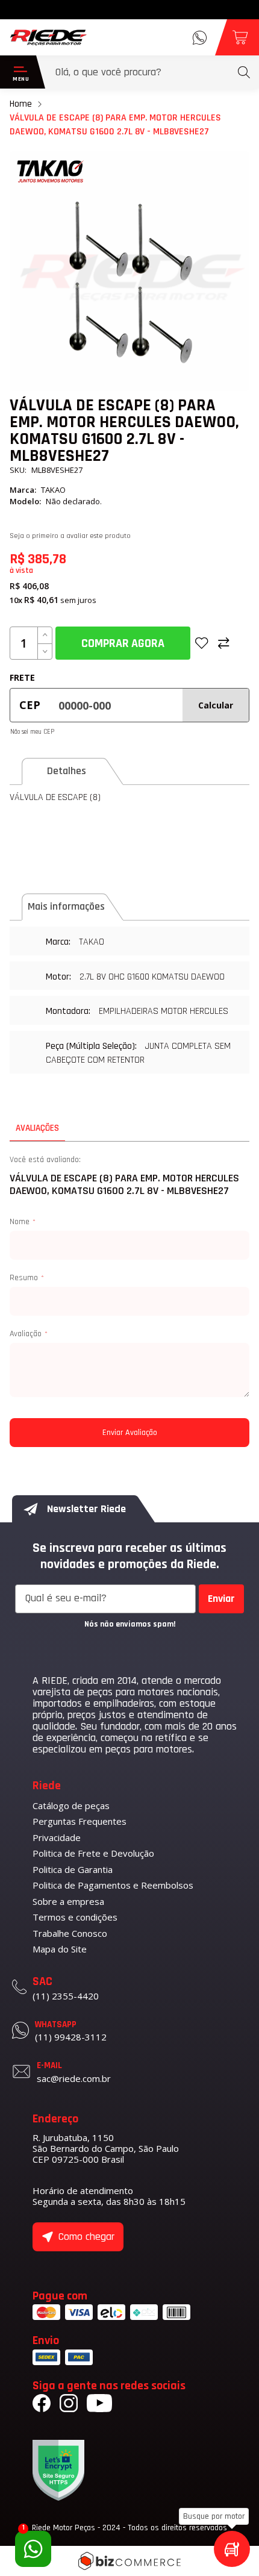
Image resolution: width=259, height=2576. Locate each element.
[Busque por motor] (232, 2549)
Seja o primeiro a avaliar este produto (70, 536)
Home (21, 104)
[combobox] (153, 72)
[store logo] (49, 37)
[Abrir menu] (18, 72)
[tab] (74, 771)
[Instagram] (69, 2405)
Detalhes (67, 771)
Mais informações (66, 906)
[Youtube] (99, 2405)
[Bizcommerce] (129, 2561)
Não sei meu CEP (32, 732)
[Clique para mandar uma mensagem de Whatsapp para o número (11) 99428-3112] (200, 38)
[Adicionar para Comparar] (224, 643)
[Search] (244, 72)
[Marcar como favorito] (202, 643)
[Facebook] (42, 2405)
